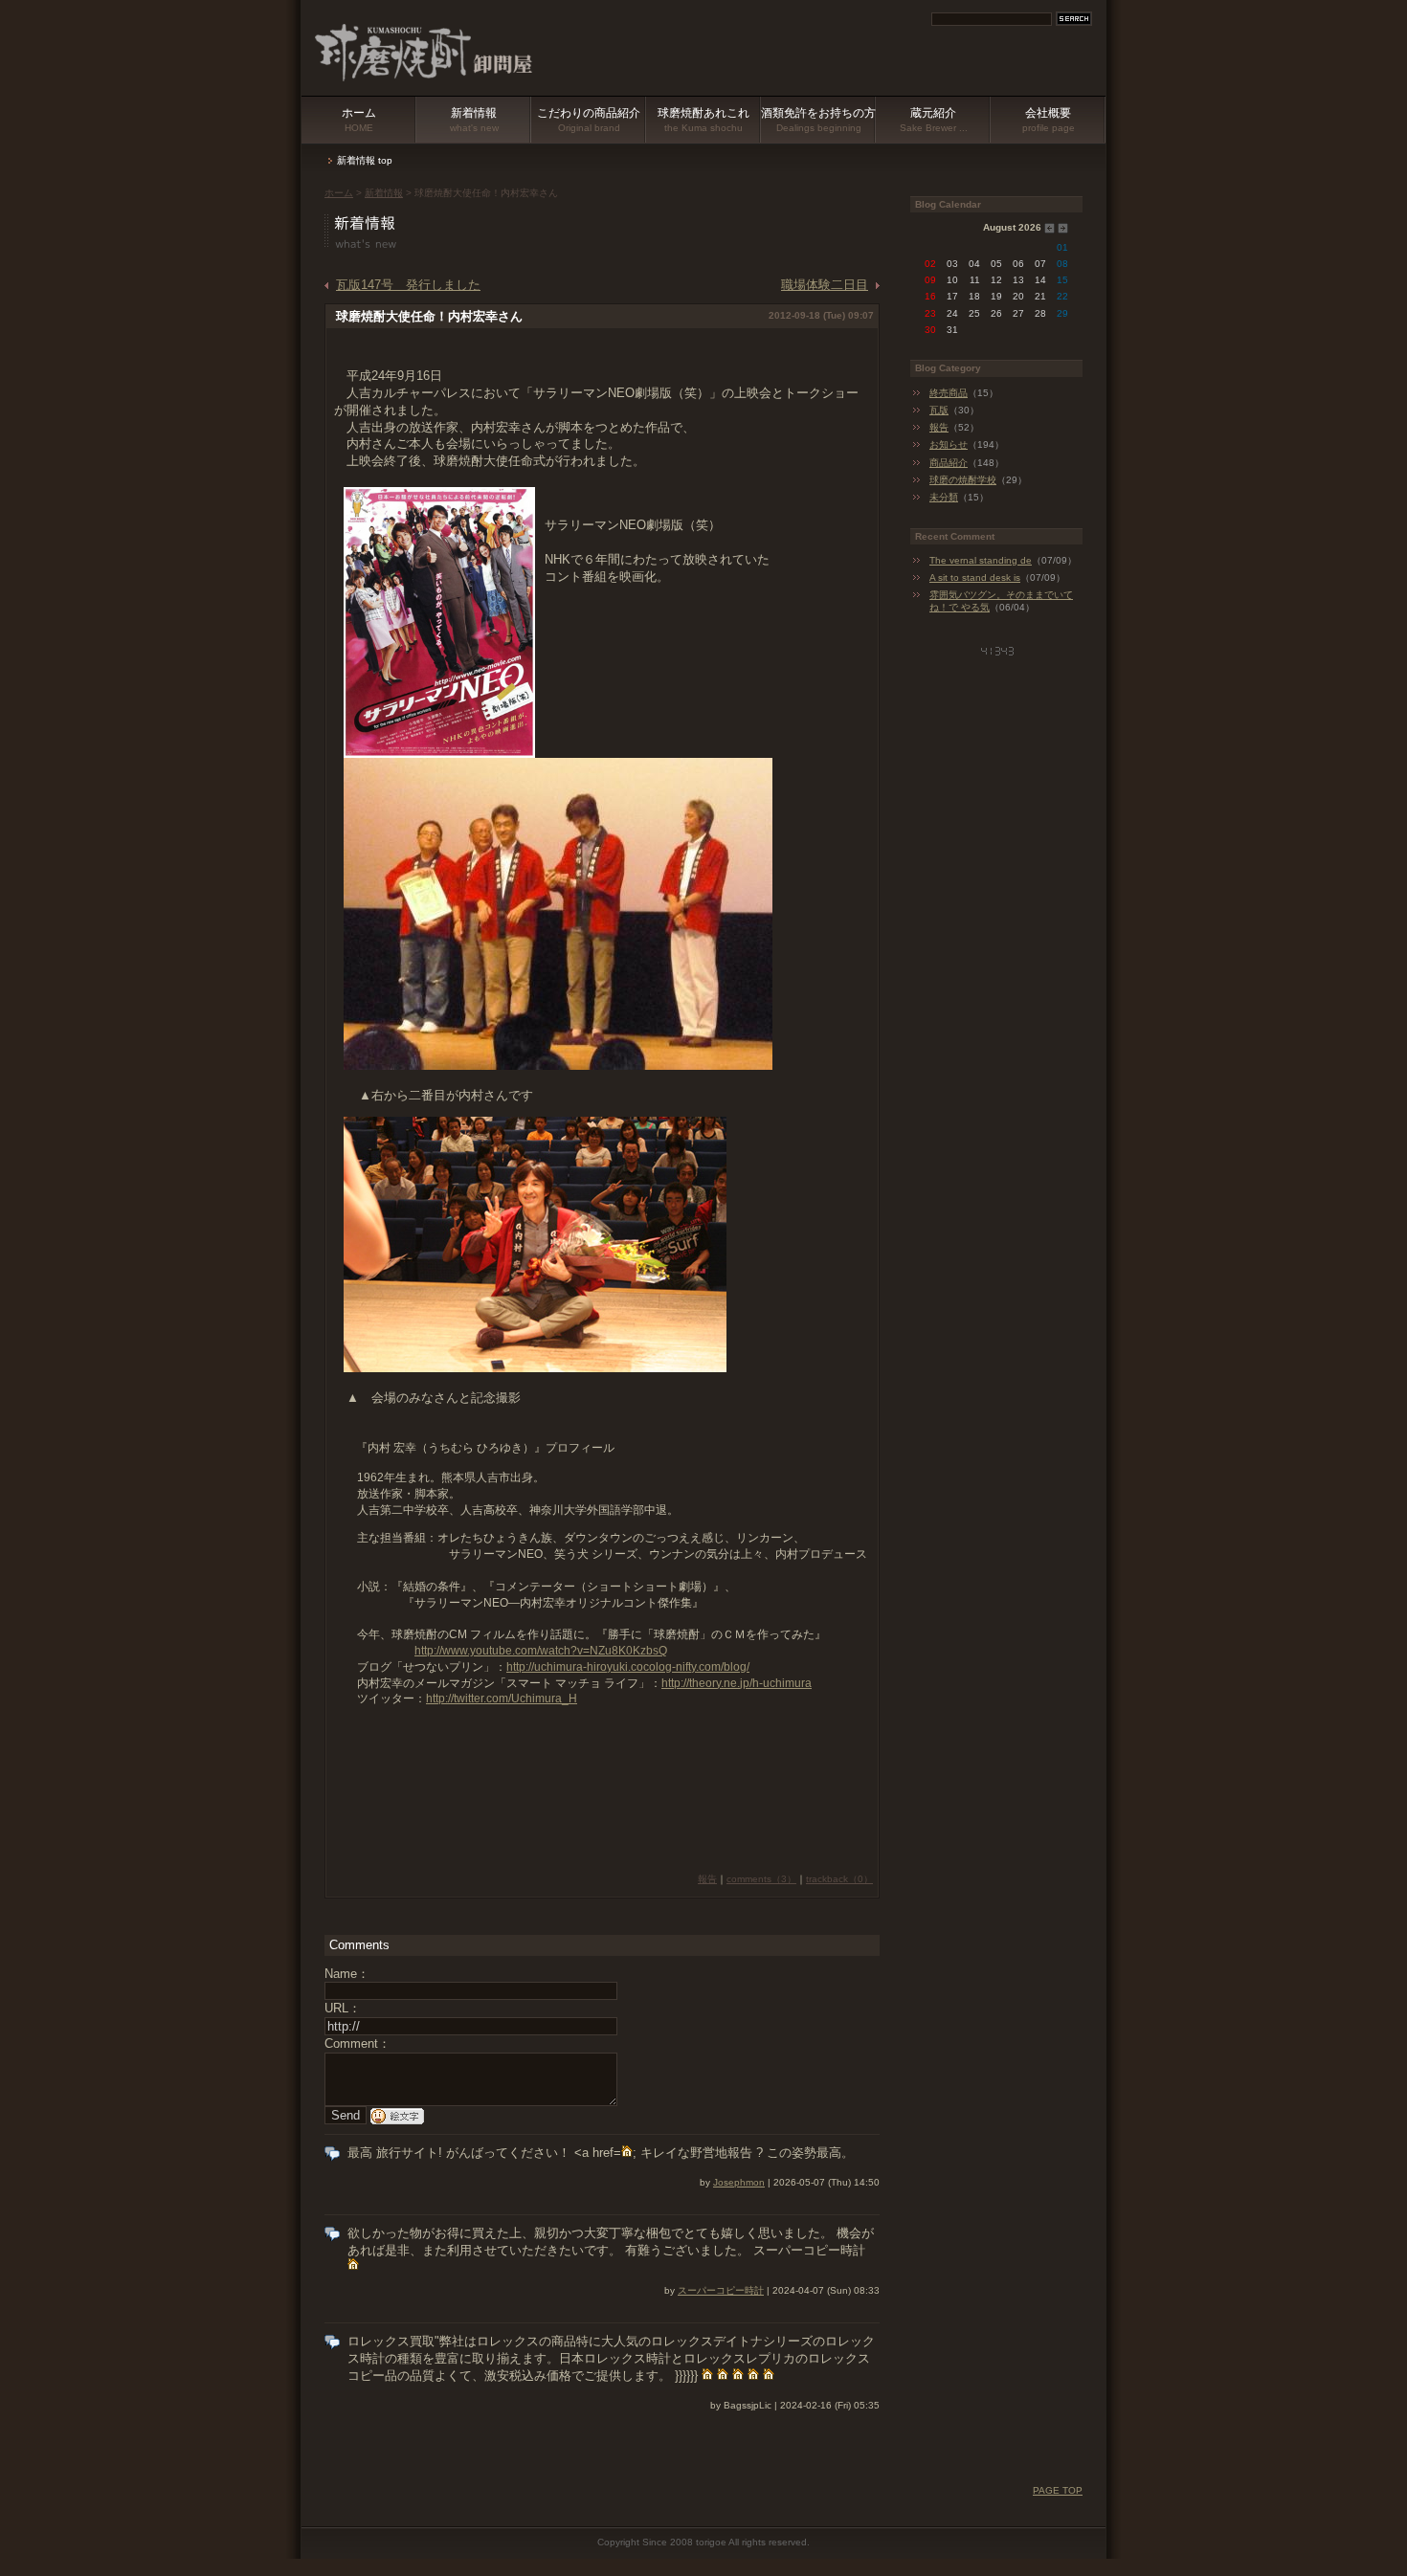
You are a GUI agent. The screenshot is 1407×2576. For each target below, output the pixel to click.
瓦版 (939, 410)
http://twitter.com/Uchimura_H (502, 1699)
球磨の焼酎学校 (963, 480)
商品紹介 (949, 463)
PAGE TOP (1058, 2490)
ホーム (359, 120)
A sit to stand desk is (975, 577)
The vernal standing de (981, 560)
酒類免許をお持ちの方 (818, 120)
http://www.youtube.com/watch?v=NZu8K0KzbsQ (541, 1651)
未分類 (944, 497)
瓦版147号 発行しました (408, 285)
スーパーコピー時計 (721, 2290)
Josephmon (739, 2182)
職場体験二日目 (825, 285)
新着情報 (474, 120)
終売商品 (949, 393)
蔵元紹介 (934, 120)
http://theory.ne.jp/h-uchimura (737, 1683)
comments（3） (761, 1879)
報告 (707, 1879)
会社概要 (1049, 120)
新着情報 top (365, 160)
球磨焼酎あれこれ (703, 120)
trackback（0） (839, 1879)
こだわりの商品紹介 (589, 120)
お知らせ (949, 444)
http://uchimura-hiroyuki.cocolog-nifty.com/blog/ (628, 1667)
